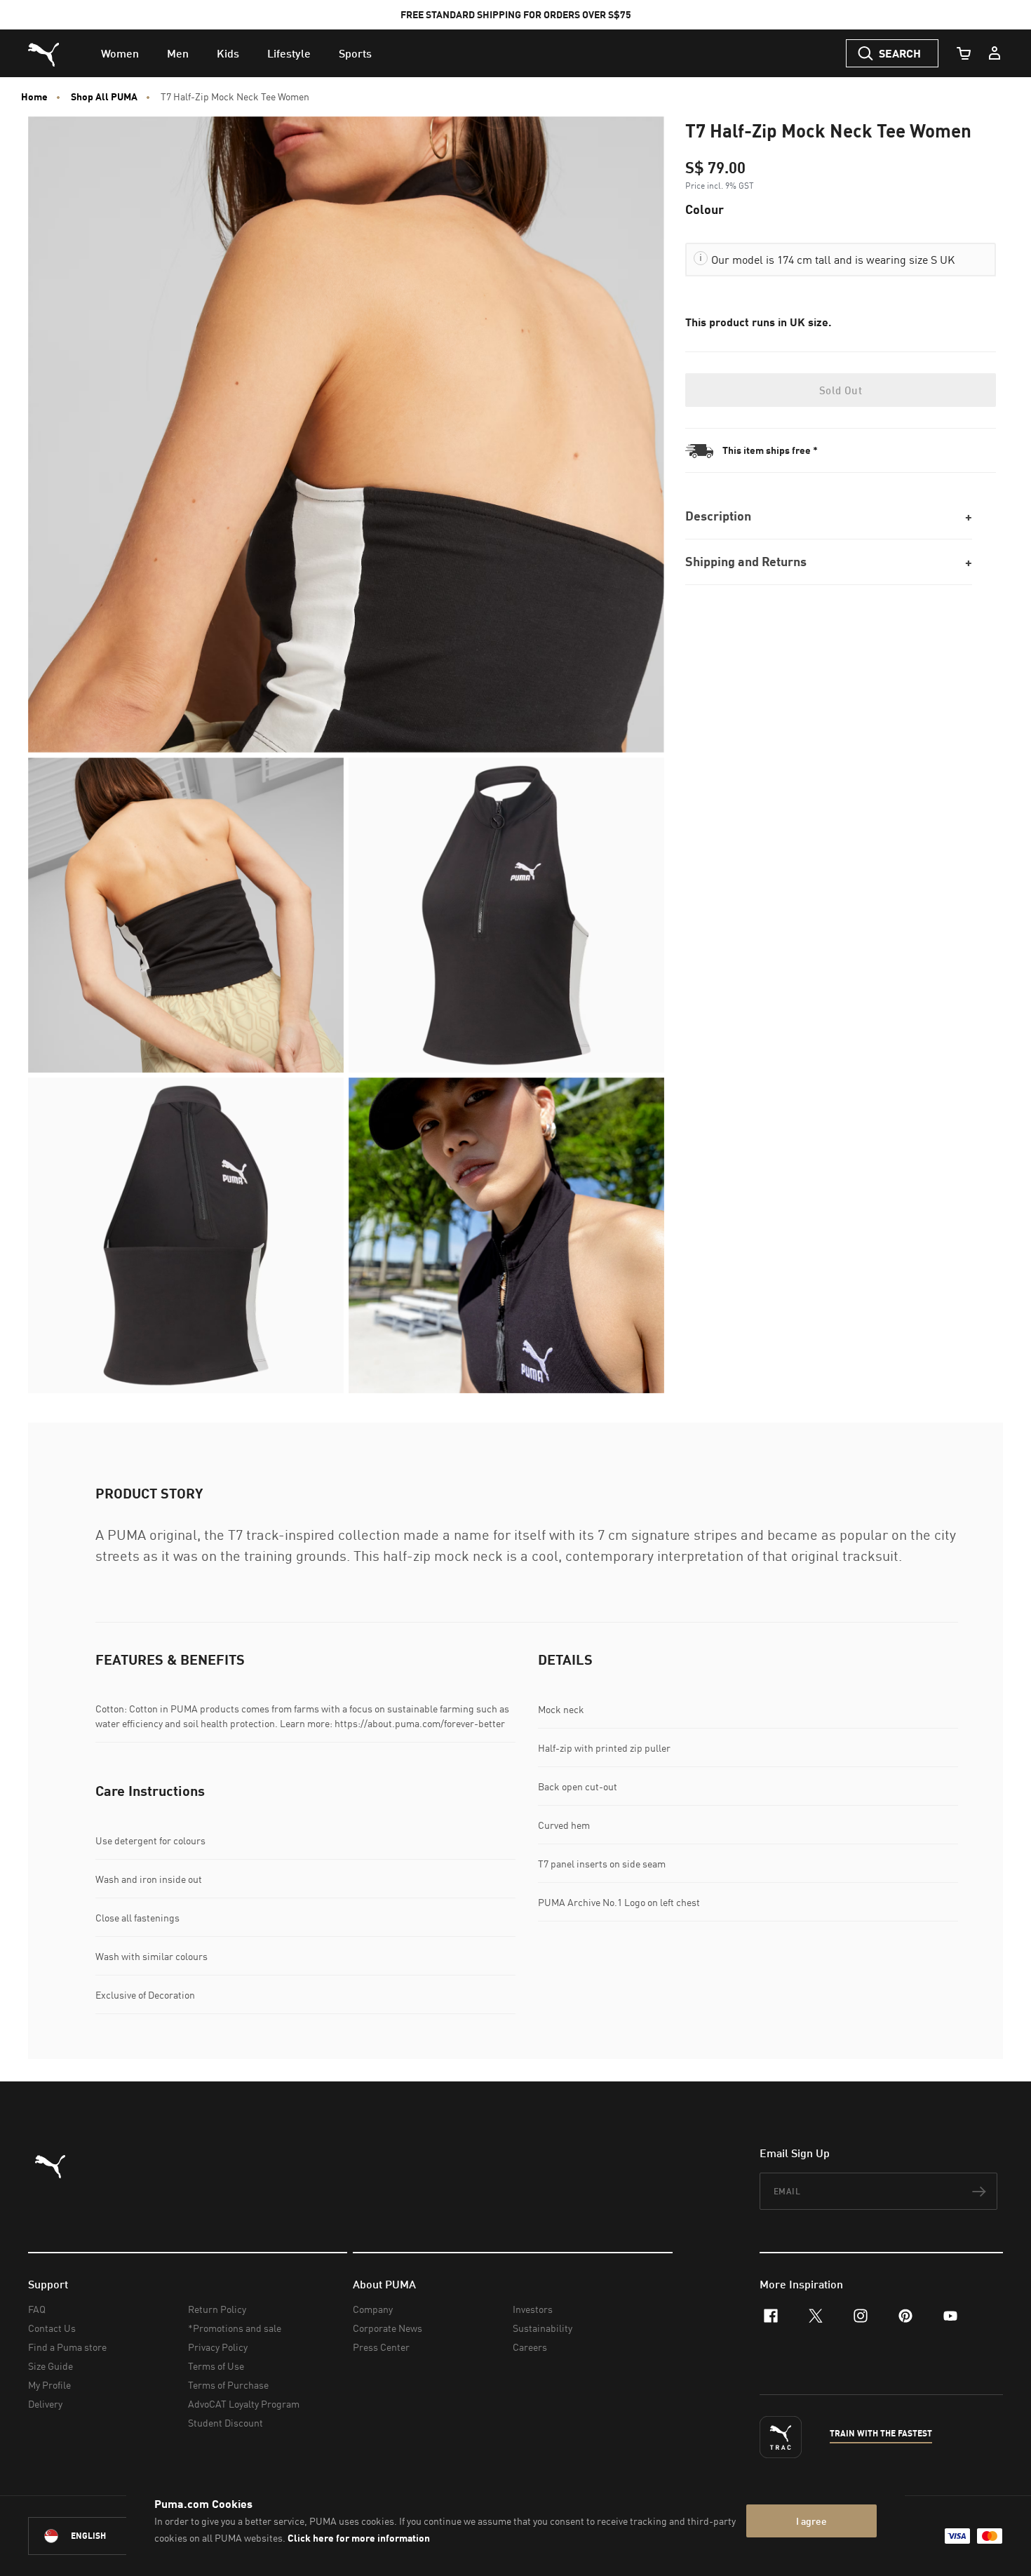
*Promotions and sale (235, 2328)
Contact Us (52, 2328)
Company (373, 2309)
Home (34, 97)
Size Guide (50, 2366)
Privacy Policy (218, 2347)
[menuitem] (120, 53)
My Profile (49, 2385)
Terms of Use (216, 2366)
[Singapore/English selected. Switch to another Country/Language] (107, 2536)
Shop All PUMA (104, 97)
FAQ (37, 2309)
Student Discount (225, 2423)
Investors (533, 2309)
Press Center (381, 2347)
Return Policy (217, 2309)
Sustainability (543, 2328)
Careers (530, 2347)
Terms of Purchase (228, 2385)
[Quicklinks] (995, 53)
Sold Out (841, 390)
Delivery (45, 2404)
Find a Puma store (67, 2347)
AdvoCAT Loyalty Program (244, 2404)
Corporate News (388, 2328)
